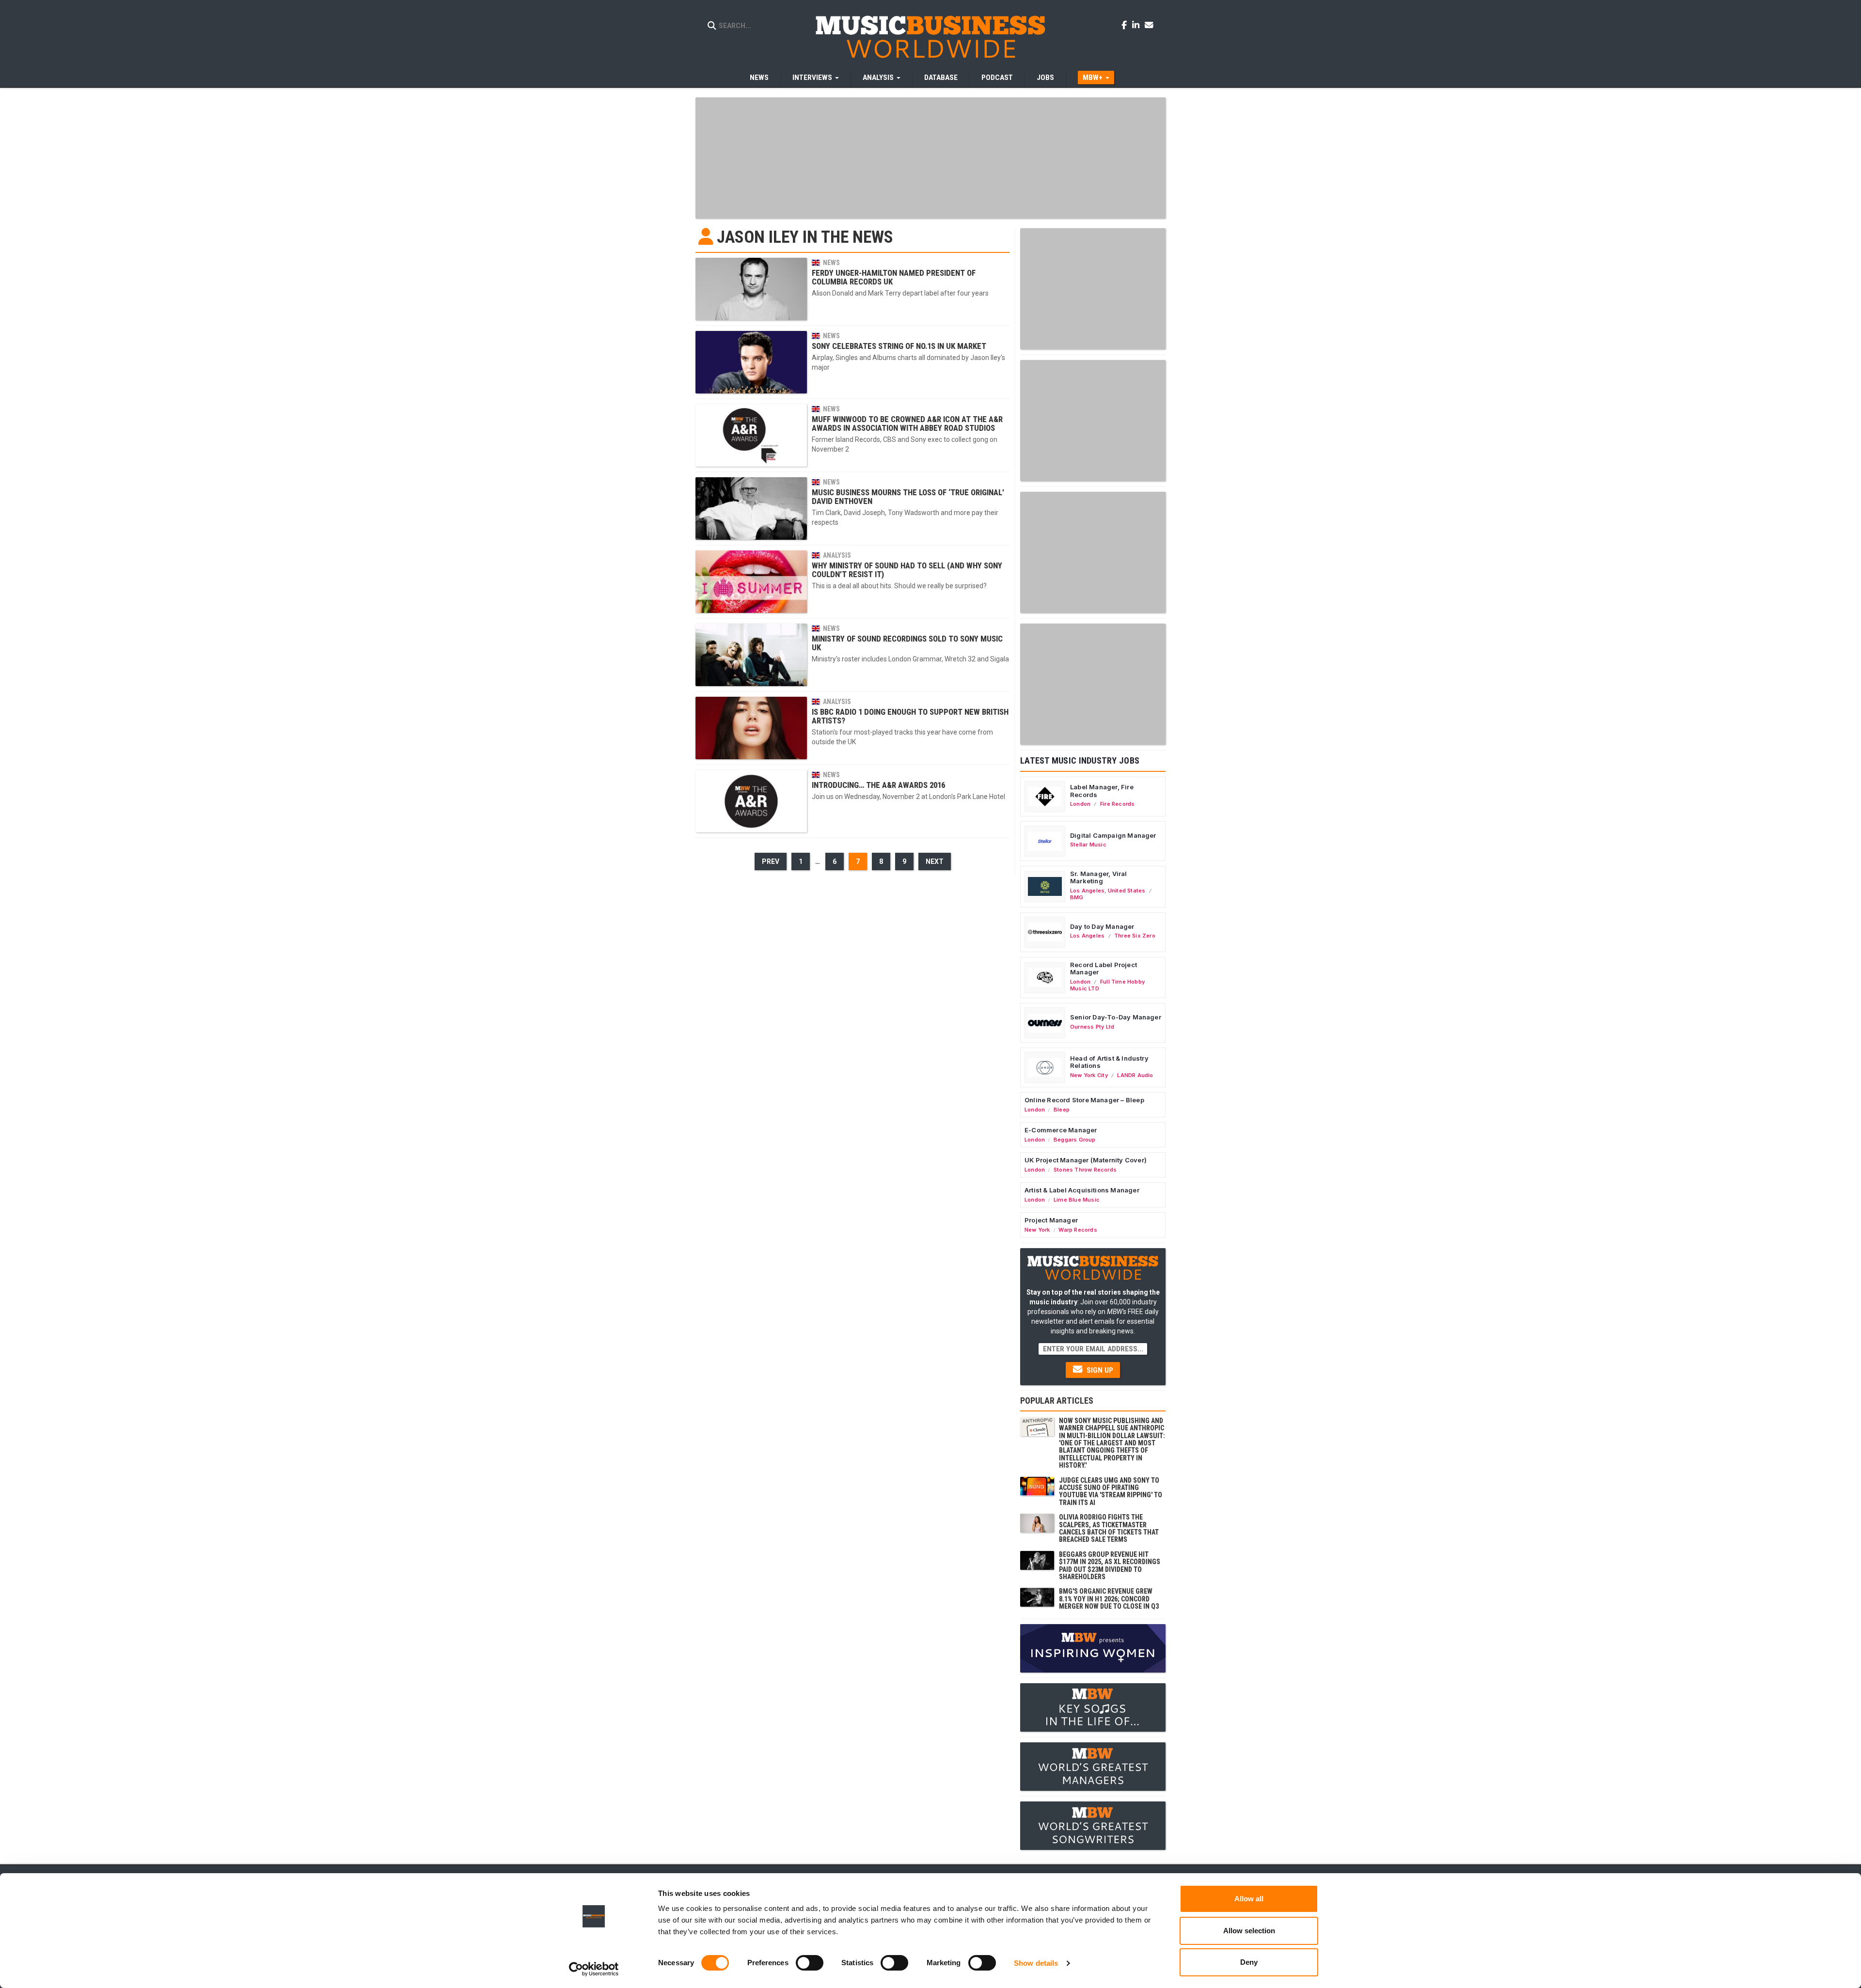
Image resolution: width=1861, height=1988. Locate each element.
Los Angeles (1087, 891)
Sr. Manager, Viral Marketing (1099, 877)
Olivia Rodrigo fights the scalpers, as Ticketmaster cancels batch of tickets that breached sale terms (1109, 1528)
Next (935, 861)
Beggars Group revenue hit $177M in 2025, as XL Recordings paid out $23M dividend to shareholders (1110, 1565)
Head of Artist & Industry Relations (1109, 1062)
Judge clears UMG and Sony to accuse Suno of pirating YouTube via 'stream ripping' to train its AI (1111, 1491)
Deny (1249, 1962)
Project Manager (1051, 1220)
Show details (1036, 1963)
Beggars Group (1075, 1140)
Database (941, 78)
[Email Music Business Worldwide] (1149, 25)
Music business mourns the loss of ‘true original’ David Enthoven (908, 497)
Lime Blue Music (1077, 1200)
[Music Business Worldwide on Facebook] (1126, 25)
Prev (771, 861)
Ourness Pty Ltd (1092, 1027)
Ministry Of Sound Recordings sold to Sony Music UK (907, 643)
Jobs (1045, 78)
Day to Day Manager (1102, 926)
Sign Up (1099, 1370)
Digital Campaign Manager (1113, 835)
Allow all (1249, 1899)
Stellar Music (1088, 845)
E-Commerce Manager (1061, 1130)
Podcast (997, 78)
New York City (1089, 1075)
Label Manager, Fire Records (1102, 791)
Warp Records (1078, 1230)
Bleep (1062, 1110)
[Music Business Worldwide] (930, 36)
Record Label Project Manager (1104, 969)
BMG (1077, 897)
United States (1127, 891)
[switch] (810, 1963)
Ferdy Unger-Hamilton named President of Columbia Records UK (894, 277)
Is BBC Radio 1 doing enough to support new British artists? (910, 716)
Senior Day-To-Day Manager (1116, 1017)
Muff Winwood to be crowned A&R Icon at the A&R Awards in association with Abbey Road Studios (907, 423)
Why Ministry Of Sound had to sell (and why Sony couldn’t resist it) (907, 570)
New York (1037, 1230)
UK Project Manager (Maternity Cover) (1086, 1160)
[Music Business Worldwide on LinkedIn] (1137, 25)
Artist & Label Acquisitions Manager (1082, 1190)
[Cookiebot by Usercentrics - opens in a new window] (594, 1969)
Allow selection (1249, 1931)
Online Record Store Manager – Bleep (1084, 1100)
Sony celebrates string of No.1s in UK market (899, 346)
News (759, 78)
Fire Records (1118, 804)
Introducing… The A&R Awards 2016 (878, 785)
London (1080, 804)
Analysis (837, 555)
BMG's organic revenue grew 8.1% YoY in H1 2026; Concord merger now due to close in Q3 (1109, 1599)
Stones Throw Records (1085, 1170)
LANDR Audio (1135, 1075)
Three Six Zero (1135, 936)
